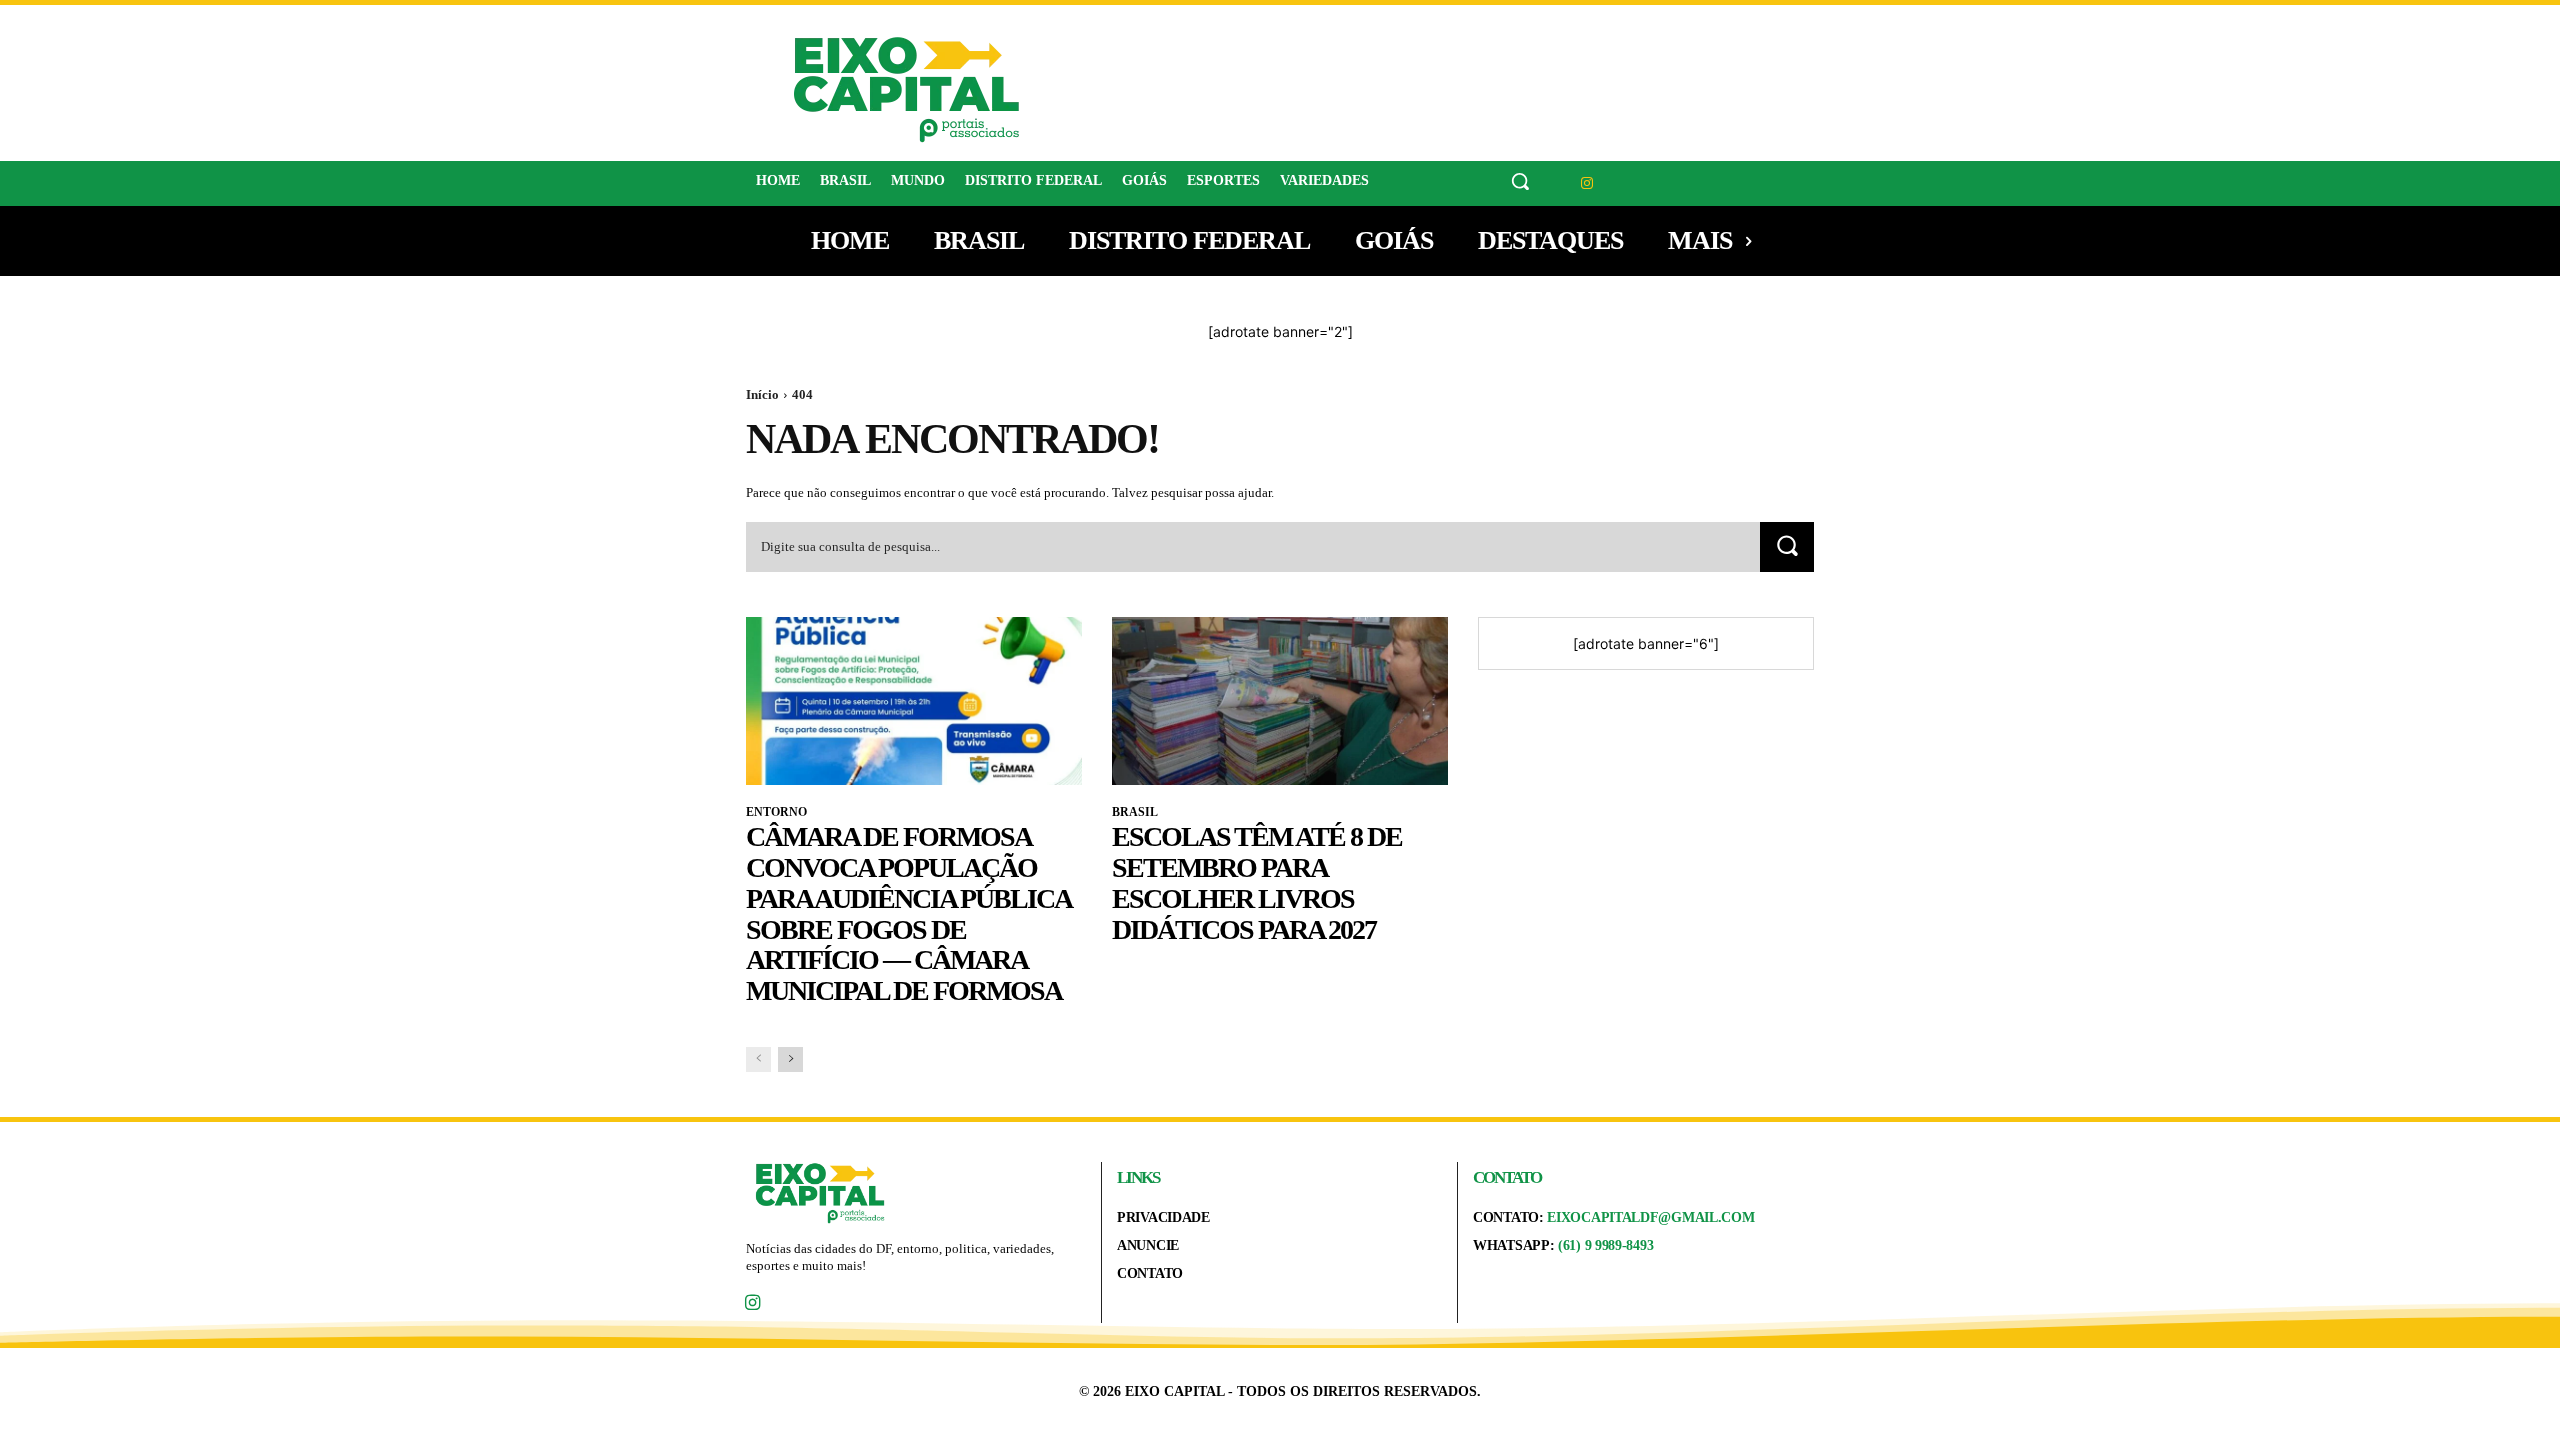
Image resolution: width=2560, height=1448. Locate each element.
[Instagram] (1587, 183)
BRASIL (1135, 812)
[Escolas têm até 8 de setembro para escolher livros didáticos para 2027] (1280, 701)
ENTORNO (776, 812)
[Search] (1787, 546)
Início (762, 394)
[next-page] (790, 1059)
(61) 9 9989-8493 (1605, 1245)
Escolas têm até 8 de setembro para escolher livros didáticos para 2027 (1257, 882)
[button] (1520, 181)
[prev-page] (758, 1059)
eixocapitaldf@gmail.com (1650, 1217)
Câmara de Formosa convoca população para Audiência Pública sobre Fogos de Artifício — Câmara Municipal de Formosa (909, 913)
